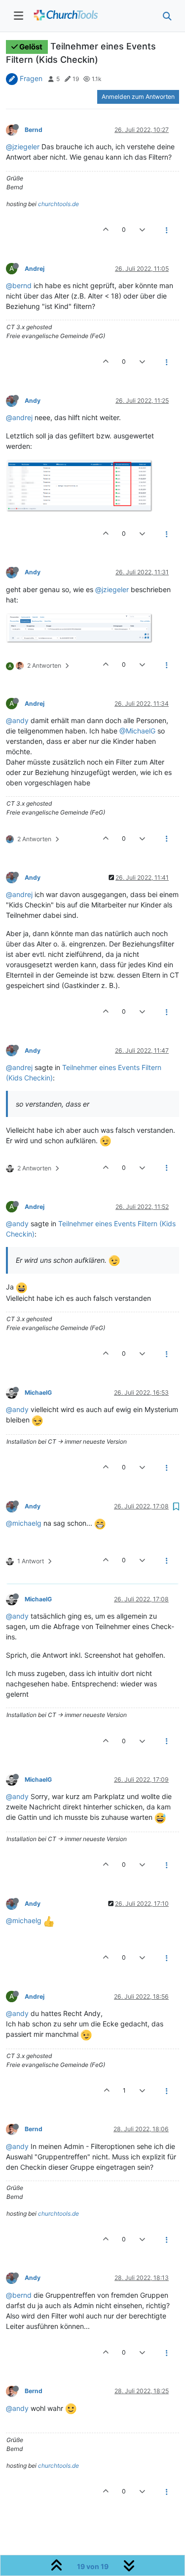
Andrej (35, 269)
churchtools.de (58, 204)
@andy (17, 720)
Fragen (31, 78)
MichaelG (38, 1393)
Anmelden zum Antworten (138, 97)
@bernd (19, 285)
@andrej (19, 417)
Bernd (34, 130)
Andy (33, 401)
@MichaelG (137, 731)
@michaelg (24, 1523)
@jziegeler (23, 147)
